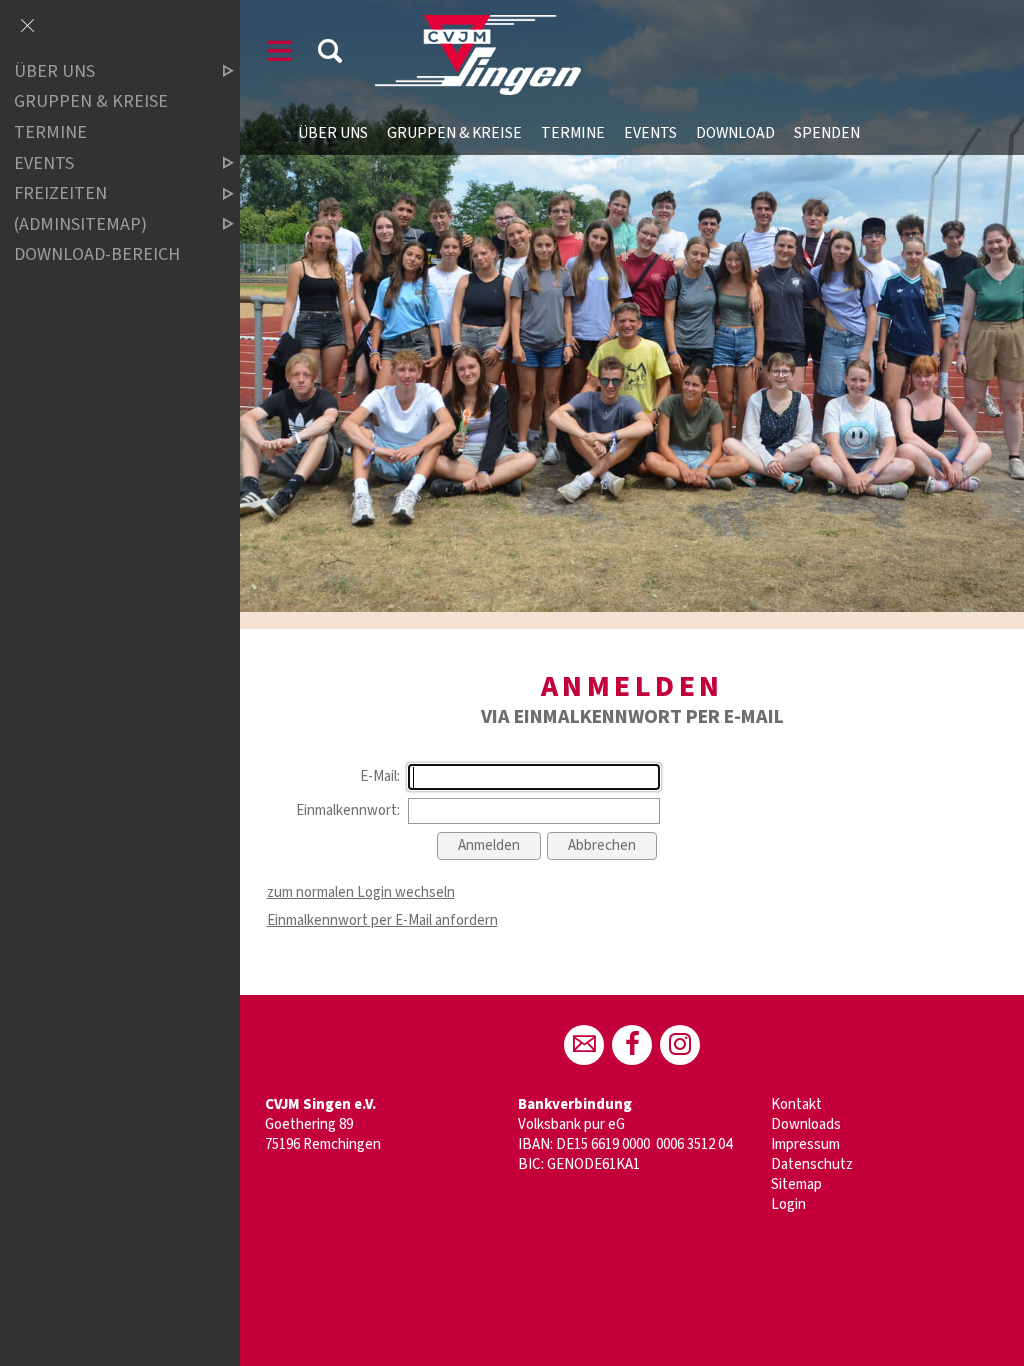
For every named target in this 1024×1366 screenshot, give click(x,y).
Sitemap (796, 1184)
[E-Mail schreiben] (584, 1045)
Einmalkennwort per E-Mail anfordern (382, 920)
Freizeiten (60, 193)
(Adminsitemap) (80, 224)
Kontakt (796, 1104)
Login (788, 1204)
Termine (573, 133)
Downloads (806, 1124)
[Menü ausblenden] (27, 27)
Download (735, 133)
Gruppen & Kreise (454, 133)
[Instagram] (680, 1045)
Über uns (333, 133)
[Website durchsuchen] (330, 54)
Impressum (805, 1144)
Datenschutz (812, 1164)
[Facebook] (632, 1045)
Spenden (827, 133)
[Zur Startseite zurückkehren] (478, 24)
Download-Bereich (97, 254)
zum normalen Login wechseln (361, 892)
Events (650, 133)
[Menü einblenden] (280, 54)
